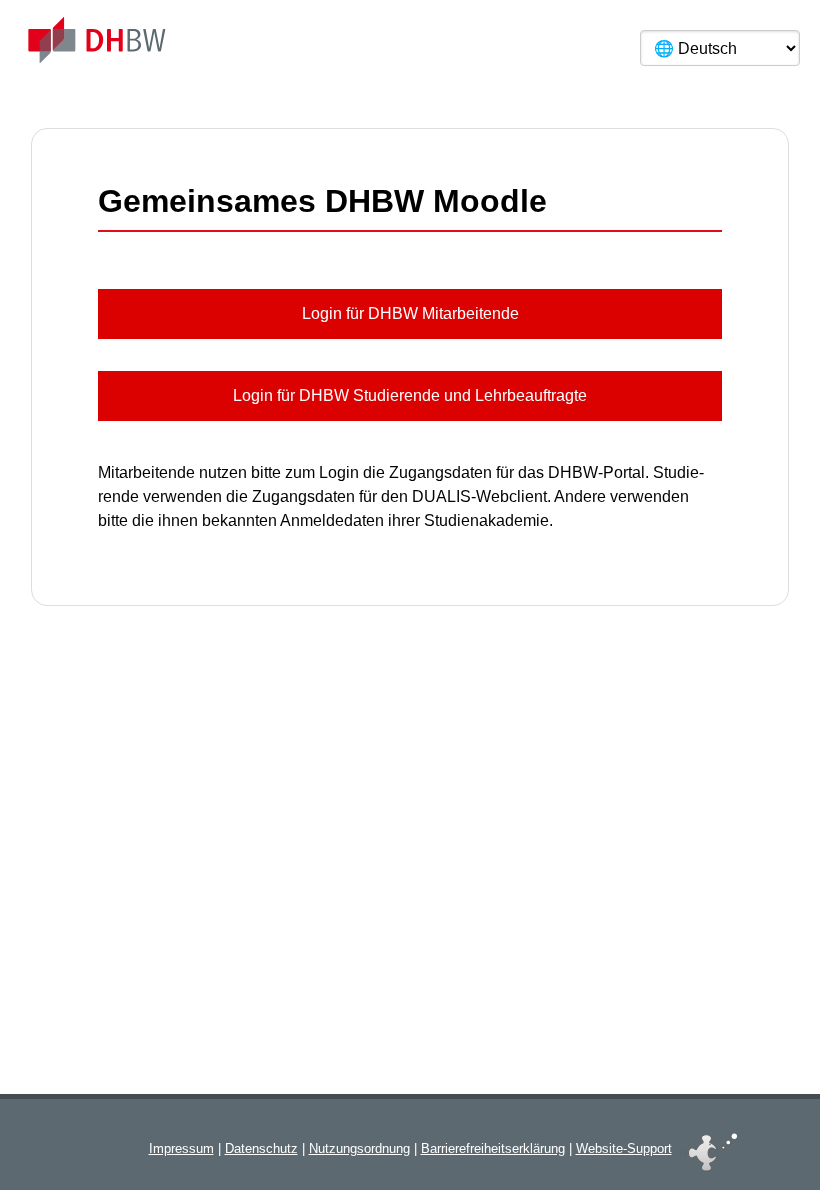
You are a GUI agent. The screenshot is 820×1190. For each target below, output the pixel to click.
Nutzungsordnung (359, 1148)
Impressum (181, 1148)
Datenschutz (261, 1148)
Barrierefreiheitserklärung (493, 1148)
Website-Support (624, 1148)
